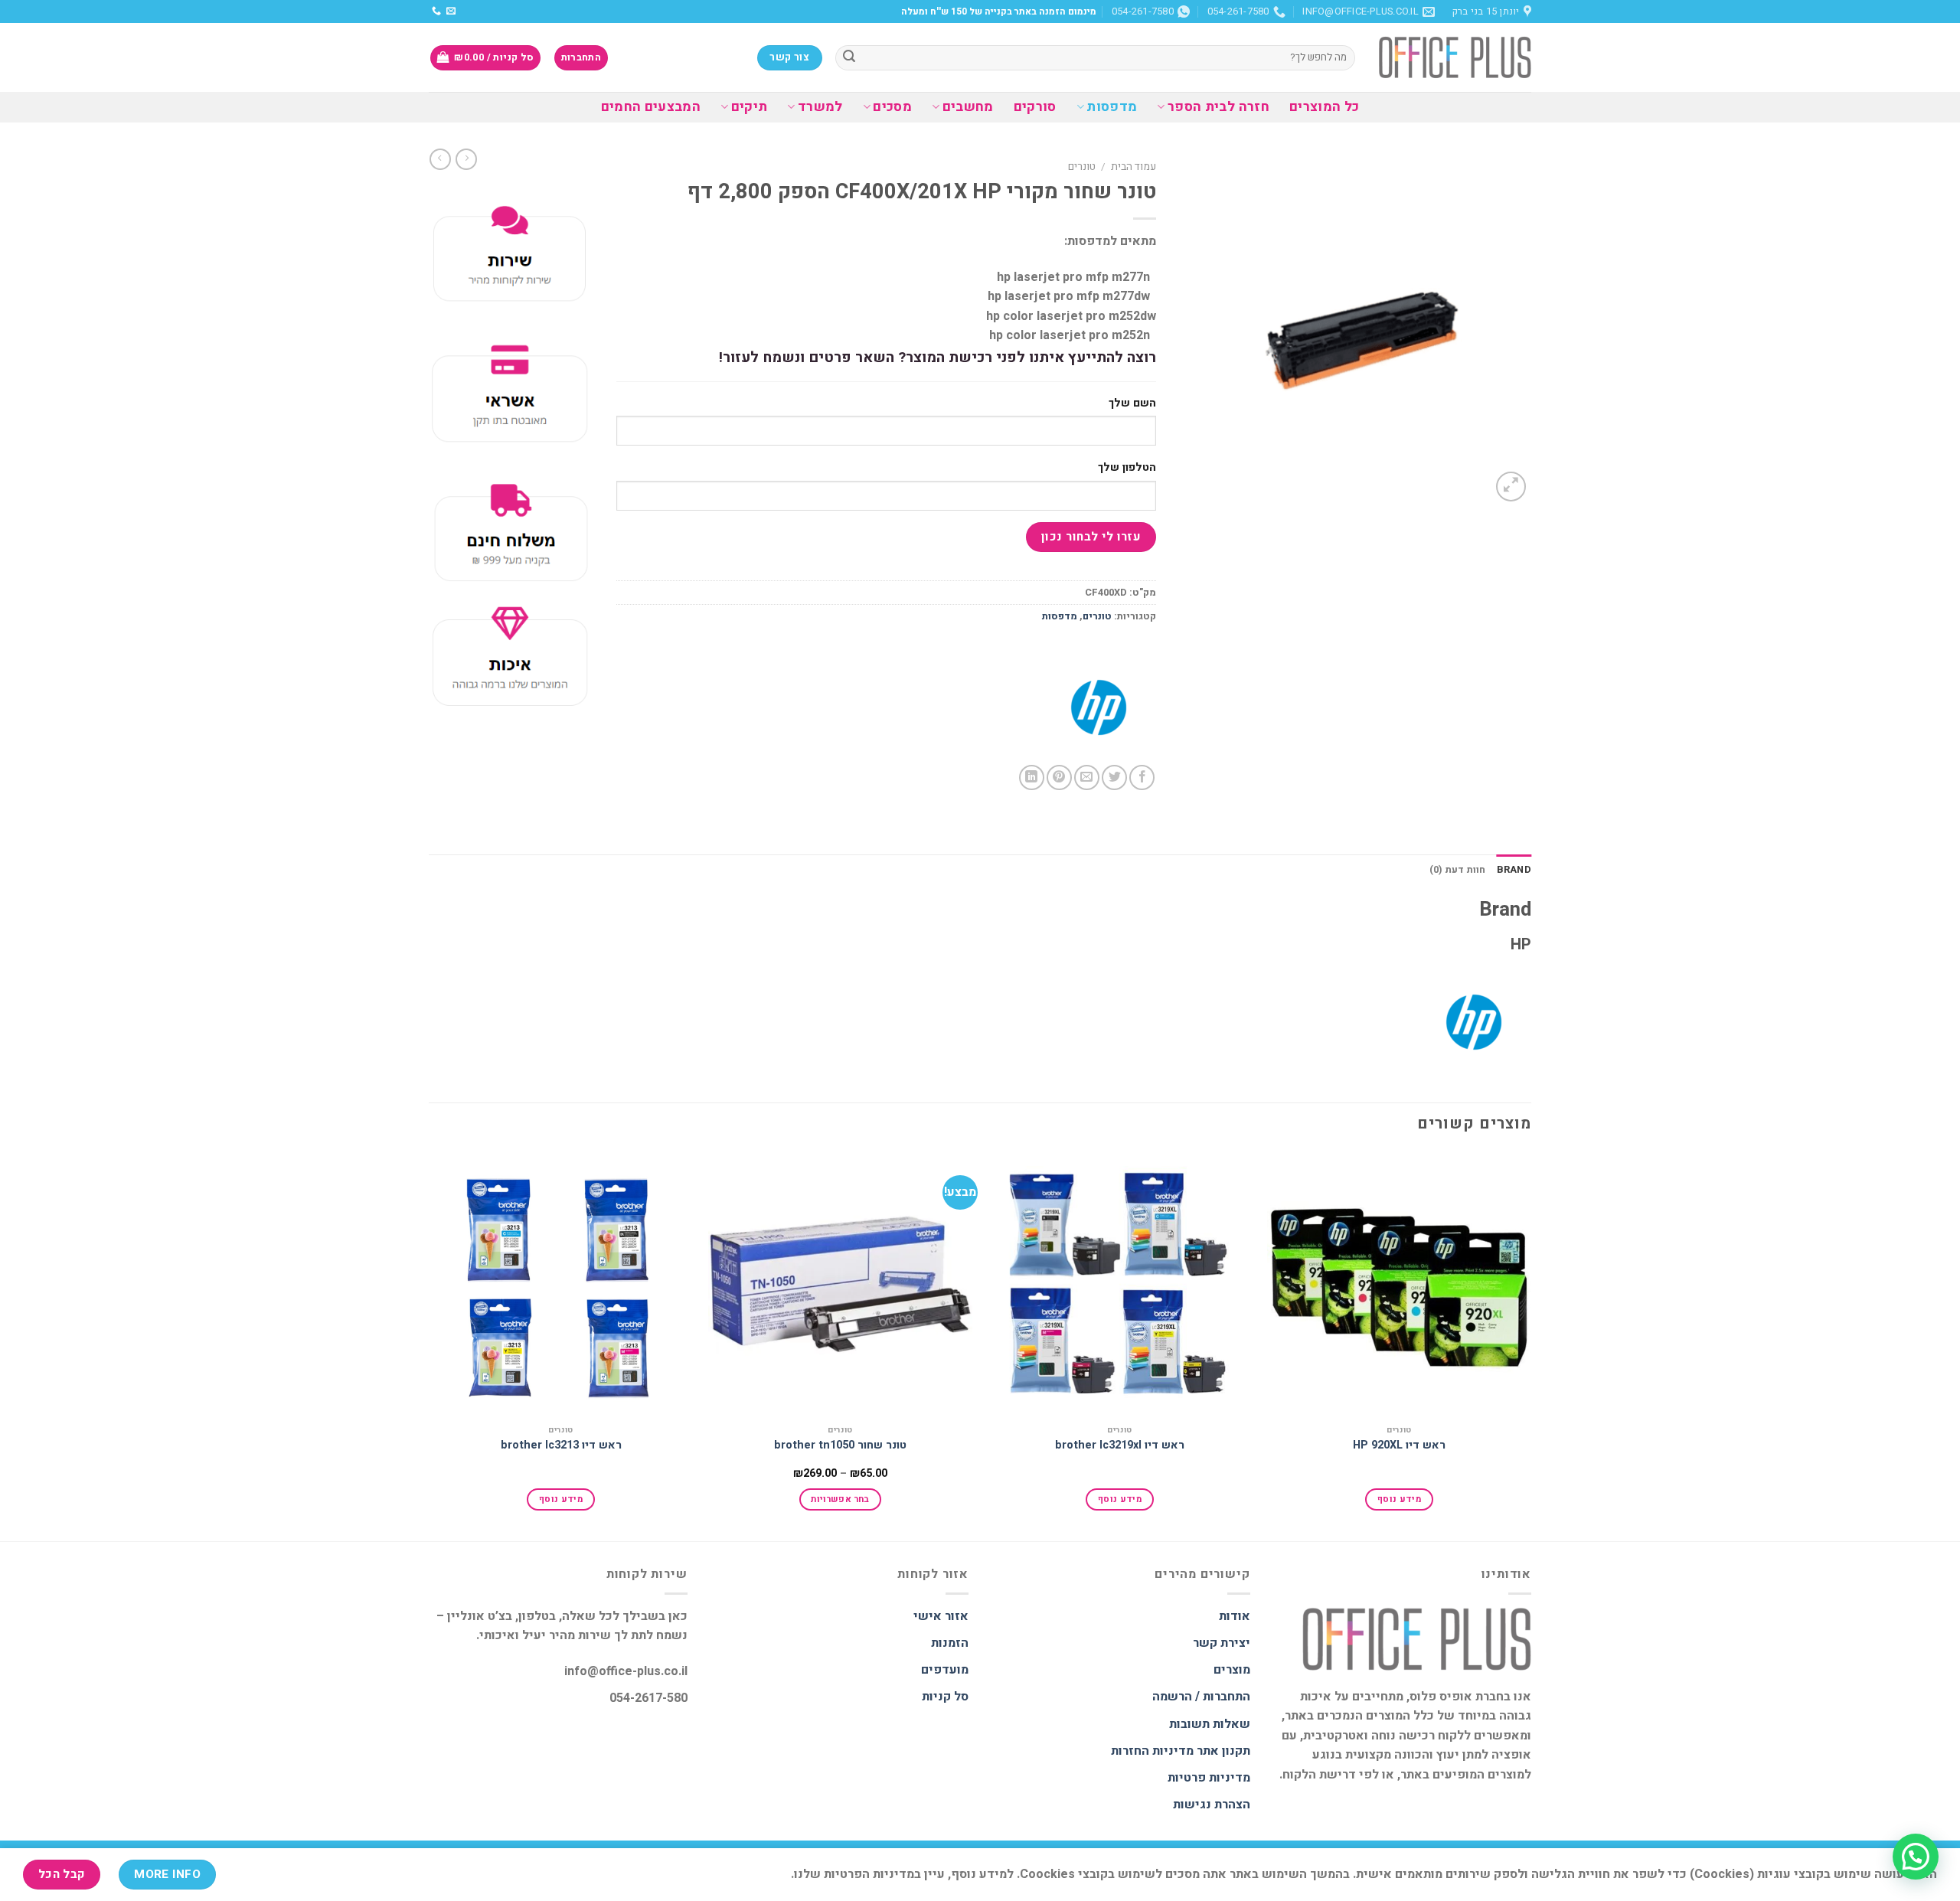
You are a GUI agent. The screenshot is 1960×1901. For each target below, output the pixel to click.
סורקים (1035, 107)
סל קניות (945, 1697)
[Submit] (849, 58)
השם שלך (1132, 403)
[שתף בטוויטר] (1114, 777)
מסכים (892, 107)
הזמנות (950, 1643)
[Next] (430, 1345)
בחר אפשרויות (840, 1499)
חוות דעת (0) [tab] (1458, 870)
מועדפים (945, 1670)
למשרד (820, 107)
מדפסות (1112, 107)
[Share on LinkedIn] (1032, 777)
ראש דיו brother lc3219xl (1120, 1446)
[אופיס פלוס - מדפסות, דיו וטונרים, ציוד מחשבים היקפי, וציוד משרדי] (1455, 57)
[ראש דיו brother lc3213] (561, 1284)
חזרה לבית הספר (1218, 107)
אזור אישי (941, 1616)
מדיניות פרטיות (1209, 1778)
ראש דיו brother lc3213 (561, 1446)
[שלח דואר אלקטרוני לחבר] (1087, 777)
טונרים (1082, 167)
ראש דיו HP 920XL (1399, 1446)
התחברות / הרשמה (1201, 1697)
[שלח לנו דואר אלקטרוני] (451, 11)
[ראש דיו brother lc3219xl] (1120, 1284)
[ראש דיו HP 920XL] (1399, 1284)
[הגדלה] (1511, 487)
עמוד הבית (1134, 167)
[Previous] (1530, 1345)
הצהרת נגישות (1212, 1805)
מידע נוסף (1399, 1499)
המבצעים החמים (651, 107)
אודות (1235, 1616)
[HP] (1099, 707)
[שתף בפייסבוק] (1142, 777)
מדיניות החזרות (1152, 1751)
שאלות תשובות (1210, 1724)
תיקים (749, 107)
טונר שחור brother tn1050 (840, 1446)
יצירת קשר (1222, 1643)
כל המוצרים (1325, 107)
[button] (1916, 1857)
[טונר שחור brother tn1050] (840, 1284)
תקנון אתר (1223, 1751)
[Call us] (436, 11)
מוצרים (1232, 1670)
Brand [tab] (1514, 870)
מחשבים (968, 107)
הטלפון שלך (1127, 467)
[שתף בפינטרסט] (1059, 777)
